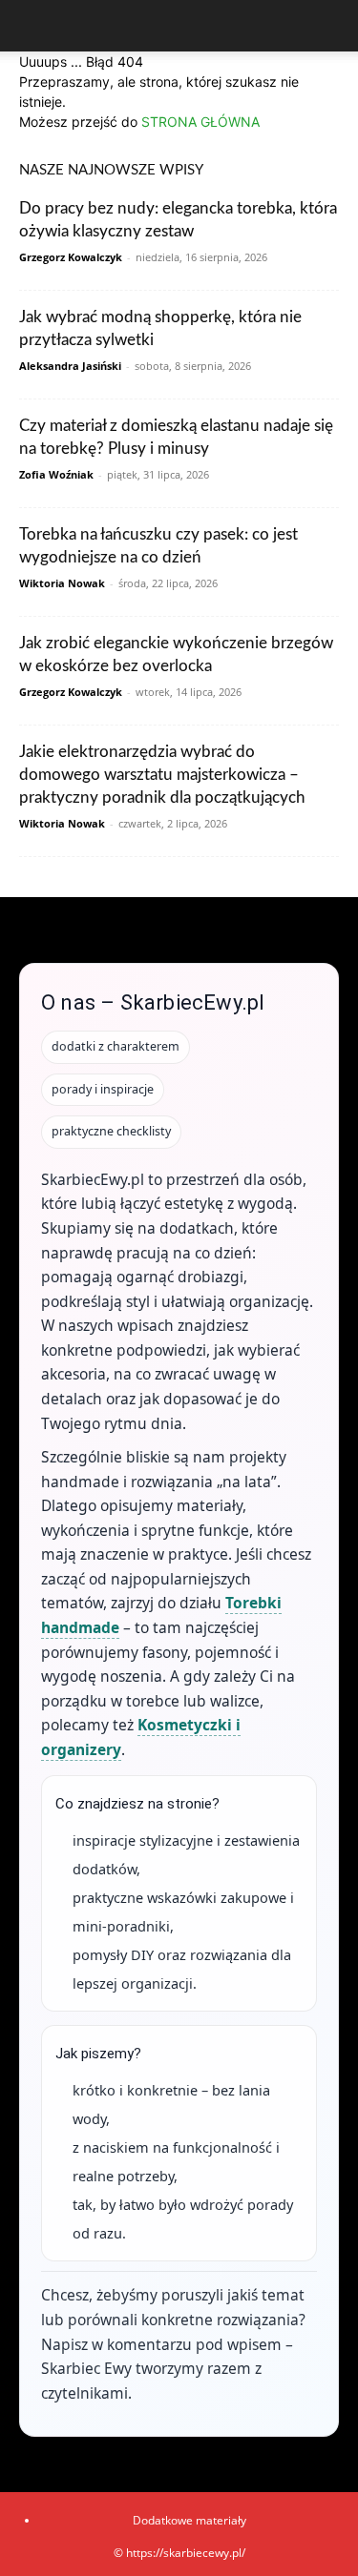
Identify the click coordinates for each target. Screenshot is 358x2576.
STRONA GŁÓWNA (200, 122)
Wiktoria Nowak (62, 583)
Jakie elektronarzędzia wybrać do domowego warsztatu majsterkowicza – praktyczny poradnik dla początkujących (162, 775)
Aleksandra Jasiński (70, 366)
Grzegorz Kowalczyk (71, 257)
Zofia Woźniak (56, 474)
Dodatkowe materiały (190, 2520)
